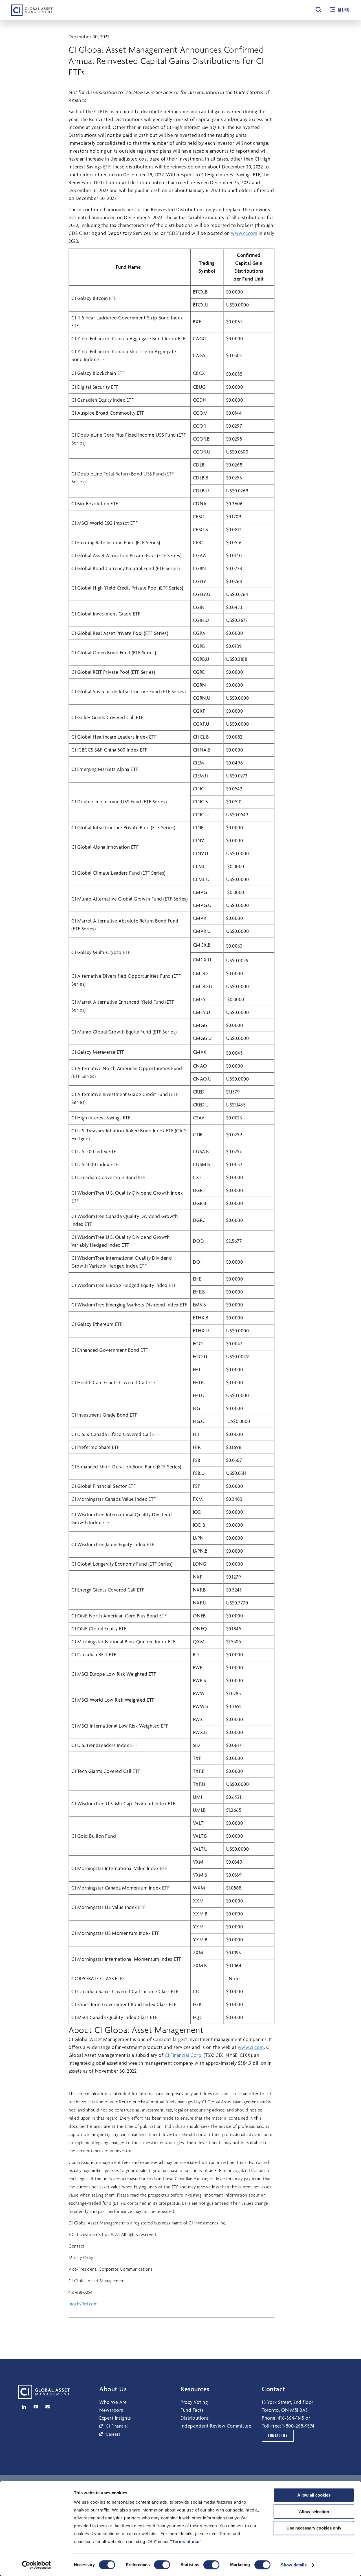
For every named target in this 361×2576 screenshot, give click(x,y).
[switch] (162, 2565)
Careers (113, 2434)
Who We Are (113, 2402)
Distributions (195, 2418)
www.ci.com (244, 233)
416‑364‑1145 (291, 2418)
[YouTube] (36, 2407)
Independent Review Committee (216, 2426)
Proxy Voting (194, 2402)
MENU (344, 10)
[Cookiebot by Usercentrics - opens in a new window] (37, 2565)
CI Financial (117, 2426)
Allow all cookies (314, 2495)
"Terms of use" (186, 2541)
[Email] (48, 2407)
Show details (294, 2565)
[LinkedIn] (24, 2407)
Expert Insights (115, 2418)
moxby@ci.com (83, 2304)
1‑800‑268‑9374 (299, 2426)
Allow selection (314, 2512)
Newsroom (111, 2410)
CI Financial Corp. (184, 2055)
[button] (318, 10)
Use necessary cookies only (314, 2528)
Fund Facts (192, 2410)
